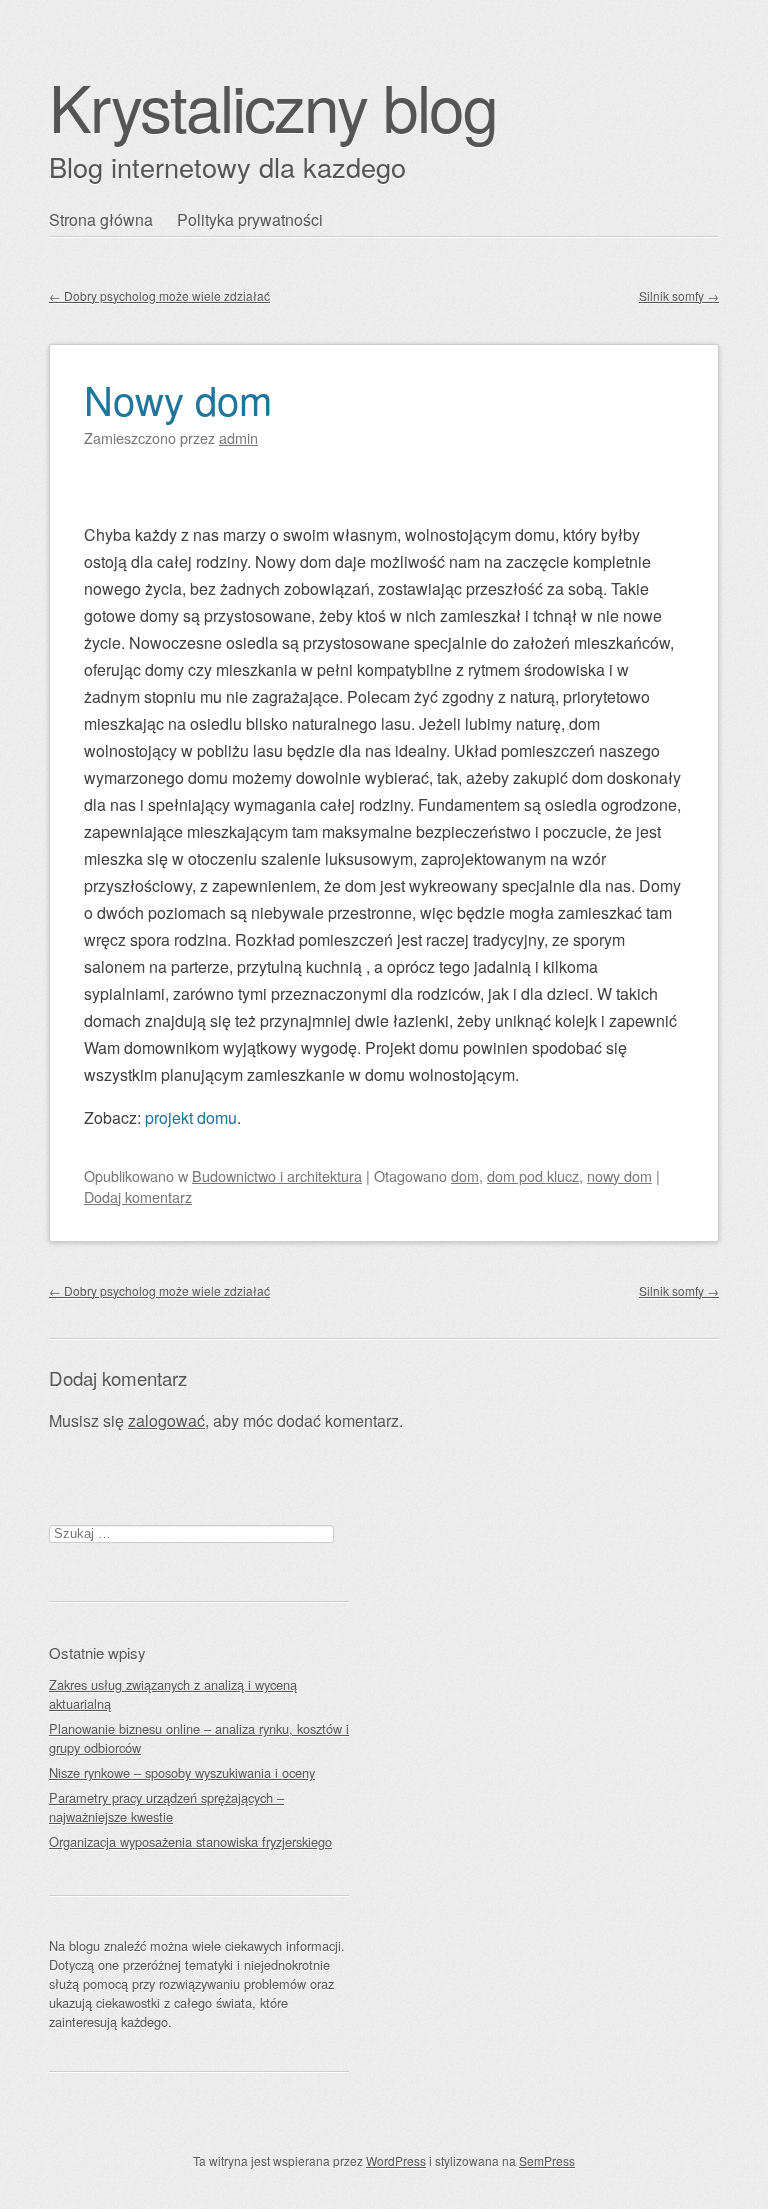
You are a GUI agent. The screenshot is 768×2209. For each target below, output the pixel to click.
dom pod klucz (533, 1175)
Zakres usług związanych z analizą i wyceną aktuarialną (173, 1694)
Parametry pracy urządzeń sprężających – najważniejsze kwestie (166, 1807)
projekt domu (191, 1117)
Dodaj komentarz (138, 1196)
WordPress (396, 2160)
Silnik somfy (679, 295)
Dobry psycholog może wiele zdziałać (159, 295)
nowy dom (619, 1175)
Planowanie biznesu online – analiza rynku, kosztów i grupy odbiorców (199, 1738)
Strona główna (101, 219)
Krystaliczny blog (273, 105)
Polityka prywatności (250, 219)
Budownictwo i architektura (277, 1175)
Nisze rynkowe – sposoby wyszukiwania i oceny (182, 1772)
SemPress (547, 2160)
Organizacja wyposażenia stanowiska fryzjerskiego (190, 1841)
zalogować (166, 1420)
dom (465, 1175)
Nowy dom (178, 398)
